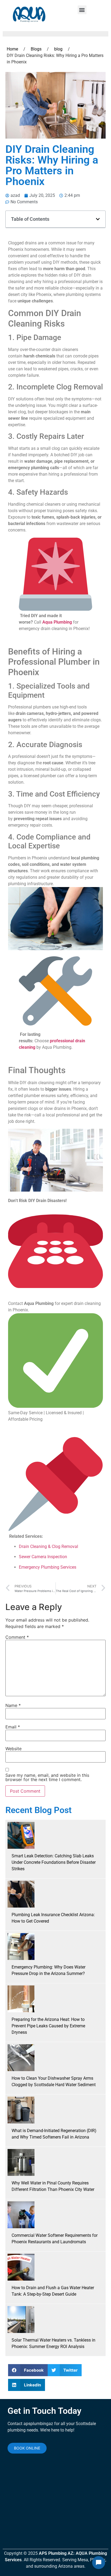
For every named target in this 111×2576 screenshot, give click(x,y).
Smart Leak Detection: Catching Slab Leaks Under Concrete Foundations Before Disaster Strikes (54, 1862)
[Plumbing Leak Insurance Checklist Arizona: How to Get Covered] (21, 1894)
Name (13, 1705)
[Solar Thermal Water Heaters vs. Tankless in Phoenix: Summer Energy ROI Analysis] (21, 2320)
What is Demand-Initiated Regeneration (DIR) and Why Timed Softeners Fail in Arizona (54, 2134)
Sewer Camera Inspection (43, 1557)
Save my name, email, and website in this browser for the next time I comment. (47, 1777)
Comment (17, 1637)
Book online (27, 2448)
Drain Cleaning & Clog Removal (48, 1546)
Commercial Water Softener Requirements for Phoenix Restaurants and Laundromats (55, 2239)
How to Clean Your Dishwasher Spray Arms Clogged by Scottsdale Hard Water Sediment (54, 2081)
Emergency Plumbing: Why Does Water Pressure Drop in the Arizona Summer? (48, 1970)
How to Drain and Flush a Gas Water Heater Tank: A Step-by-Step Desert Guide (53, 2291)
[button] (82, 10)
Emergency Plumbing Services (48, 1567)
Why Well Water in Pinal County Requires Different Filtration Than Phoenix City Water (53, 2186)
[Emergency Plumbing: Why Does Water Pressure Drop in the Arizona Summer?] (21, 1947)
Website (13, 1749)
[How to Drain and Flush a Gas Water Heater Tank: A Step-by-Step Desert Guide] (21, 2267)
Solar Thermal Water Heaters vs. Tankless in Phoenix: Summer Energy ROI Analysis (53, 2343)
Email (13, 1727)
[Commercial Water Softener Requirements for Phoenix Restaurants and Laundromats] (21, 2215)
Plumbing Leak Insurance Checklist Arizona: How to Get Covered (53, 1918)
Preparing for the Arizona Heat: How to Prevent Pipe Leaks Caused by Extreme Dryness (48, 2026)
